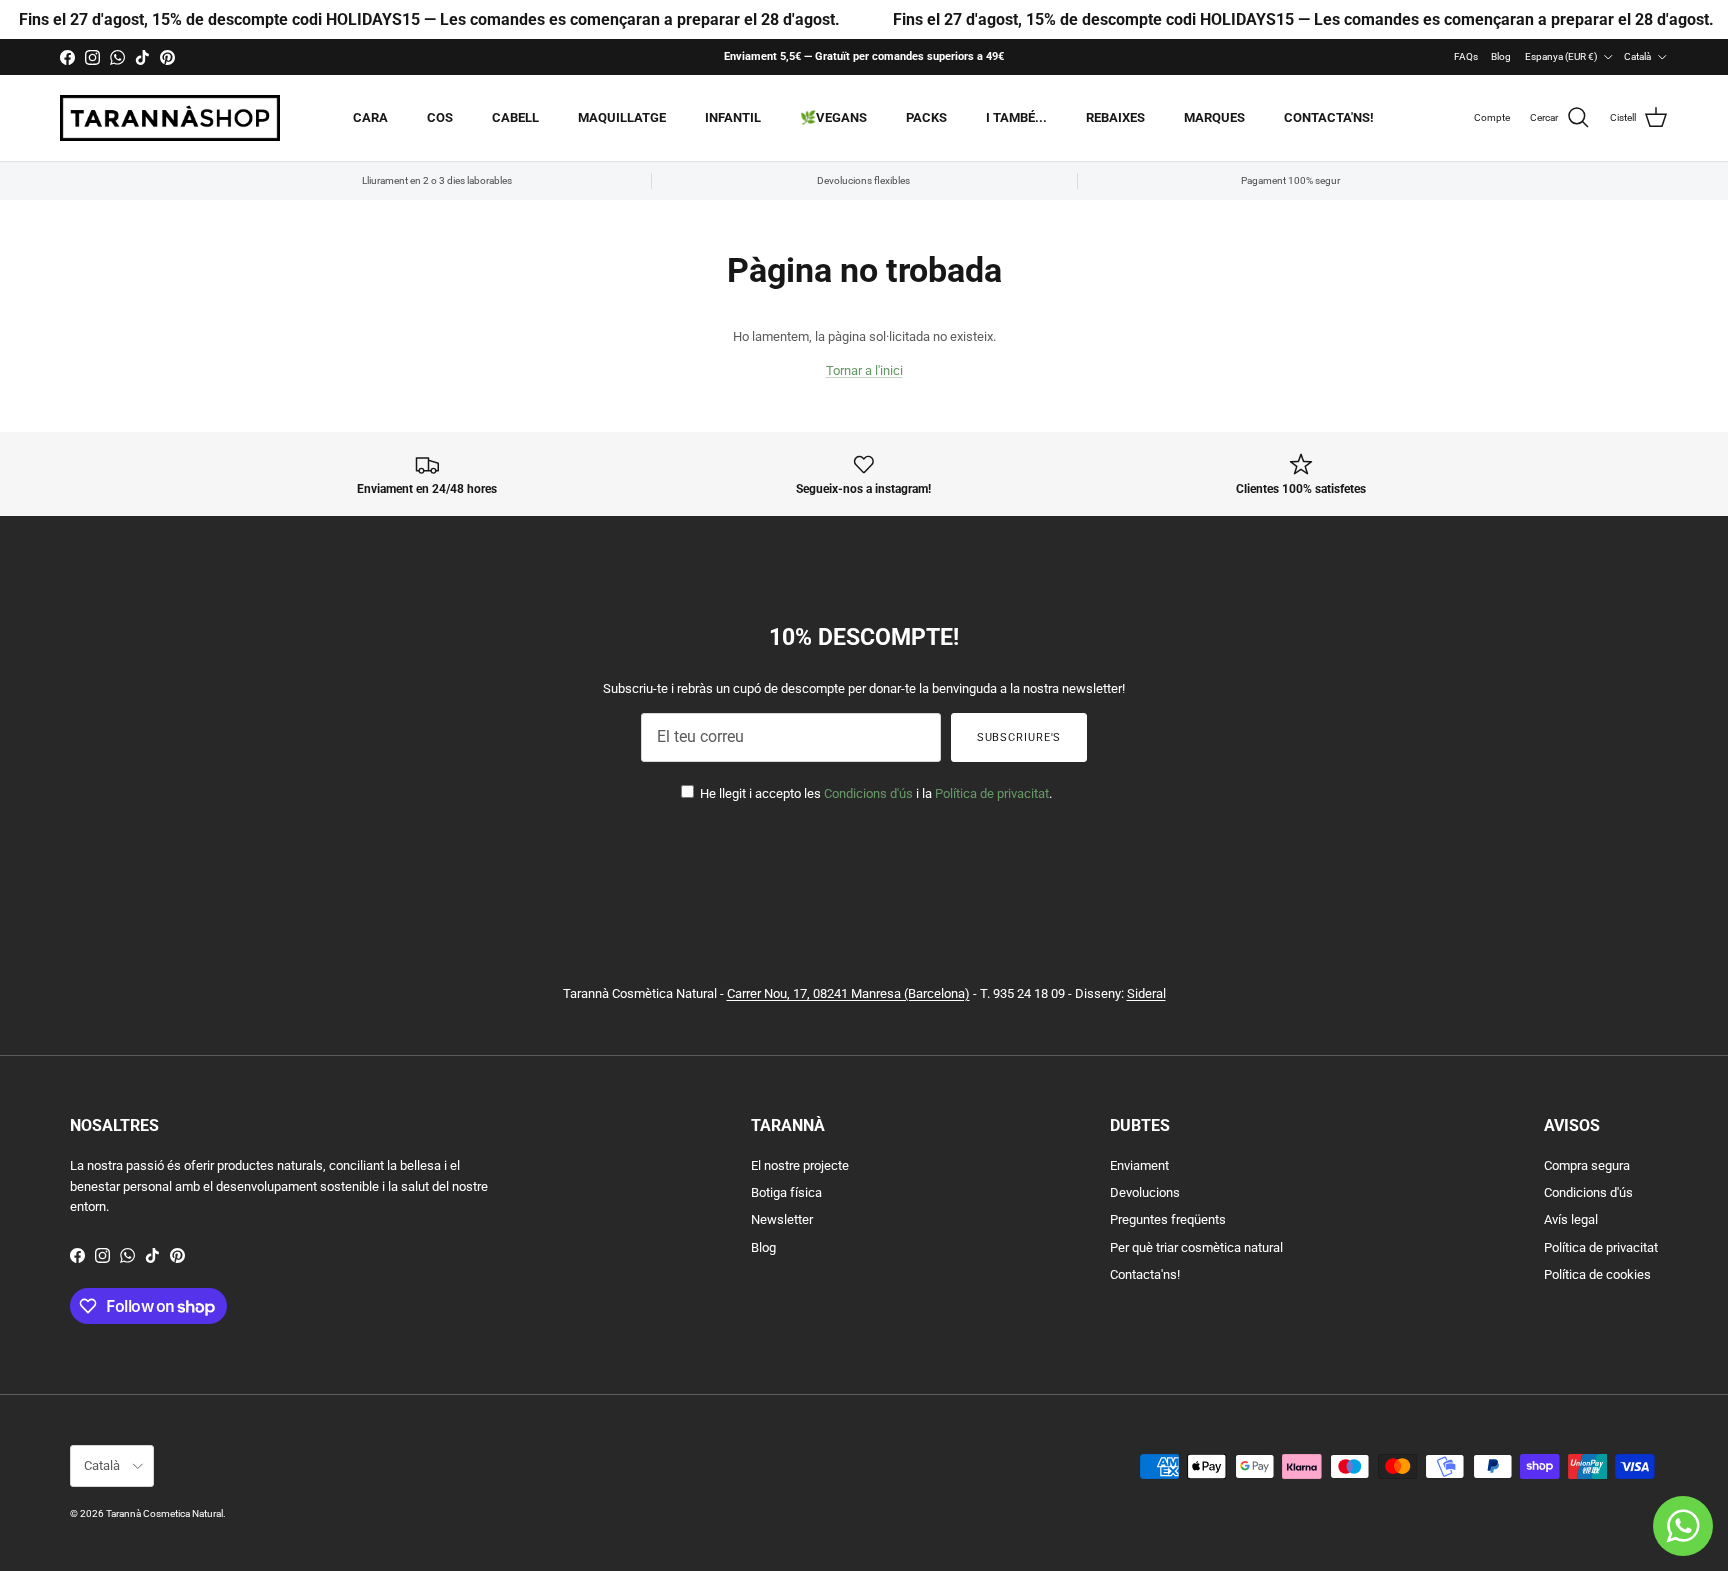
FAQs (1466, 56)
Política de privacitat (992, 793)
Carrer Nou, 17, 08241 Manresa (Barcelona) (848, 993)
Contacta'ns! (1145, 1274)
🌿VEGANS (833, 117)
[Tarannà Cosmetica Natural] (170, 118)
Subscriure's (1019, 737)
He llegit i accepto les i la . (874, 793)
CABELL (515, 117)
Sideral (1146, 993)
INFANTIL (733, 117)
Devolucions (1145, 1192)
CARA (370, 117)
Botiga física (786, 1192)
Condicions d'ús (868, 793)
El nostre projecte (800, 1165)
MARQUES (1214, 117)
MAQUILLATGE (622, 117)
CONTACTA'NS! (1329, 117)
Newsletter (782, 1219)
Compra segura (1587, 1165)
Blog (1501, 56)
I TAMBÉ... (1016, 117)
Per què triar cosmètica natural (1196, 1247)
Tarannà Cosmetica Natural (164, 1513)
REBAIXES (1115, 117)
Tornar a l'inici (864, 370)
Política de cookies (1597, 1274)
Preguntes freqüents (1168, 1219)
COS (440, 117)
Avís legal (1571, 1219)
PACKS (926, 117)
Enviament (1139, 1165)
